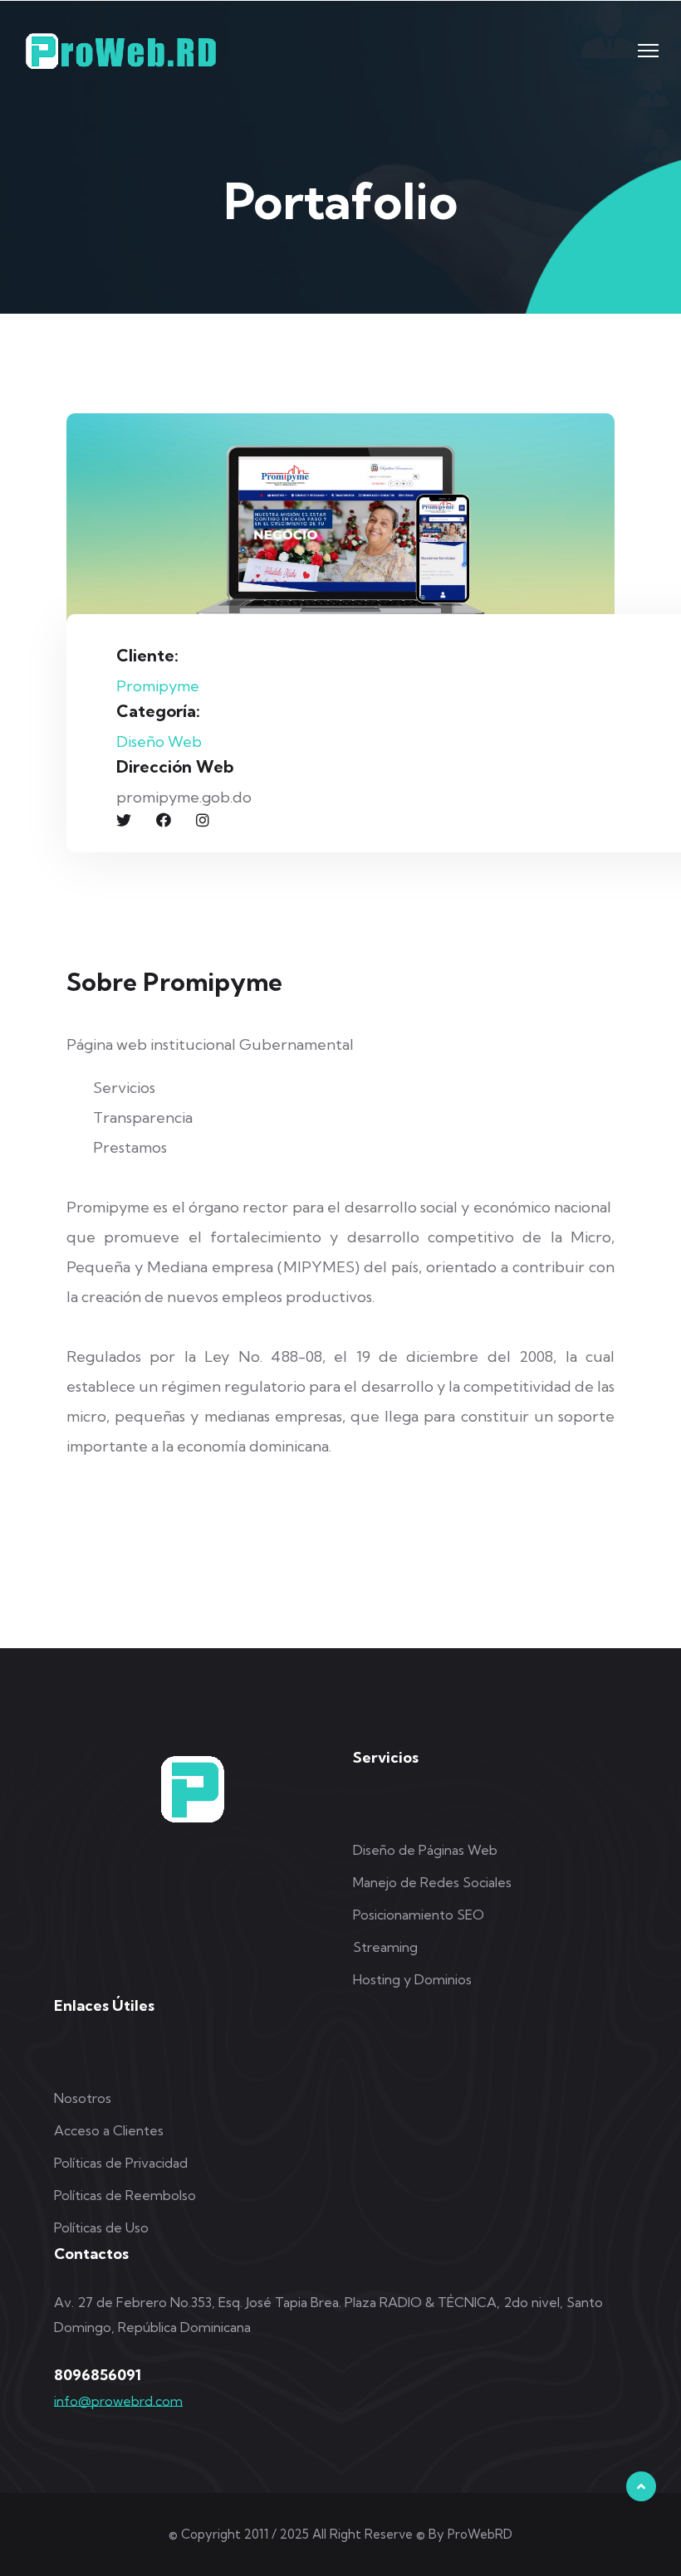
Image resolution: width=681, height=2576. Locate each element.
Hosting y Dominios (412, 1979)
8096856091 (98, 2375)
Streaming (385, 1947)
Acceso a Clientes (109, 2130)
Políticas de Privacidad (121, 2163)
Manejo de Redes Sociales (432, 1882)
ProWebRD (480, 2534)
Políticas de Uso (101, 2227)
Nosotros (83, 2098)
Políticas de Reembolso (125, 2195)
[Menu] (648, 51)
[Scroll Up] (641, 2486)
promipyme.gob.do (184, 797)
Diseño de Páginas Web (425, 1850)
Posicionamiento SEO (419, 1915)
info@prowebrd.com (118, 2401)
